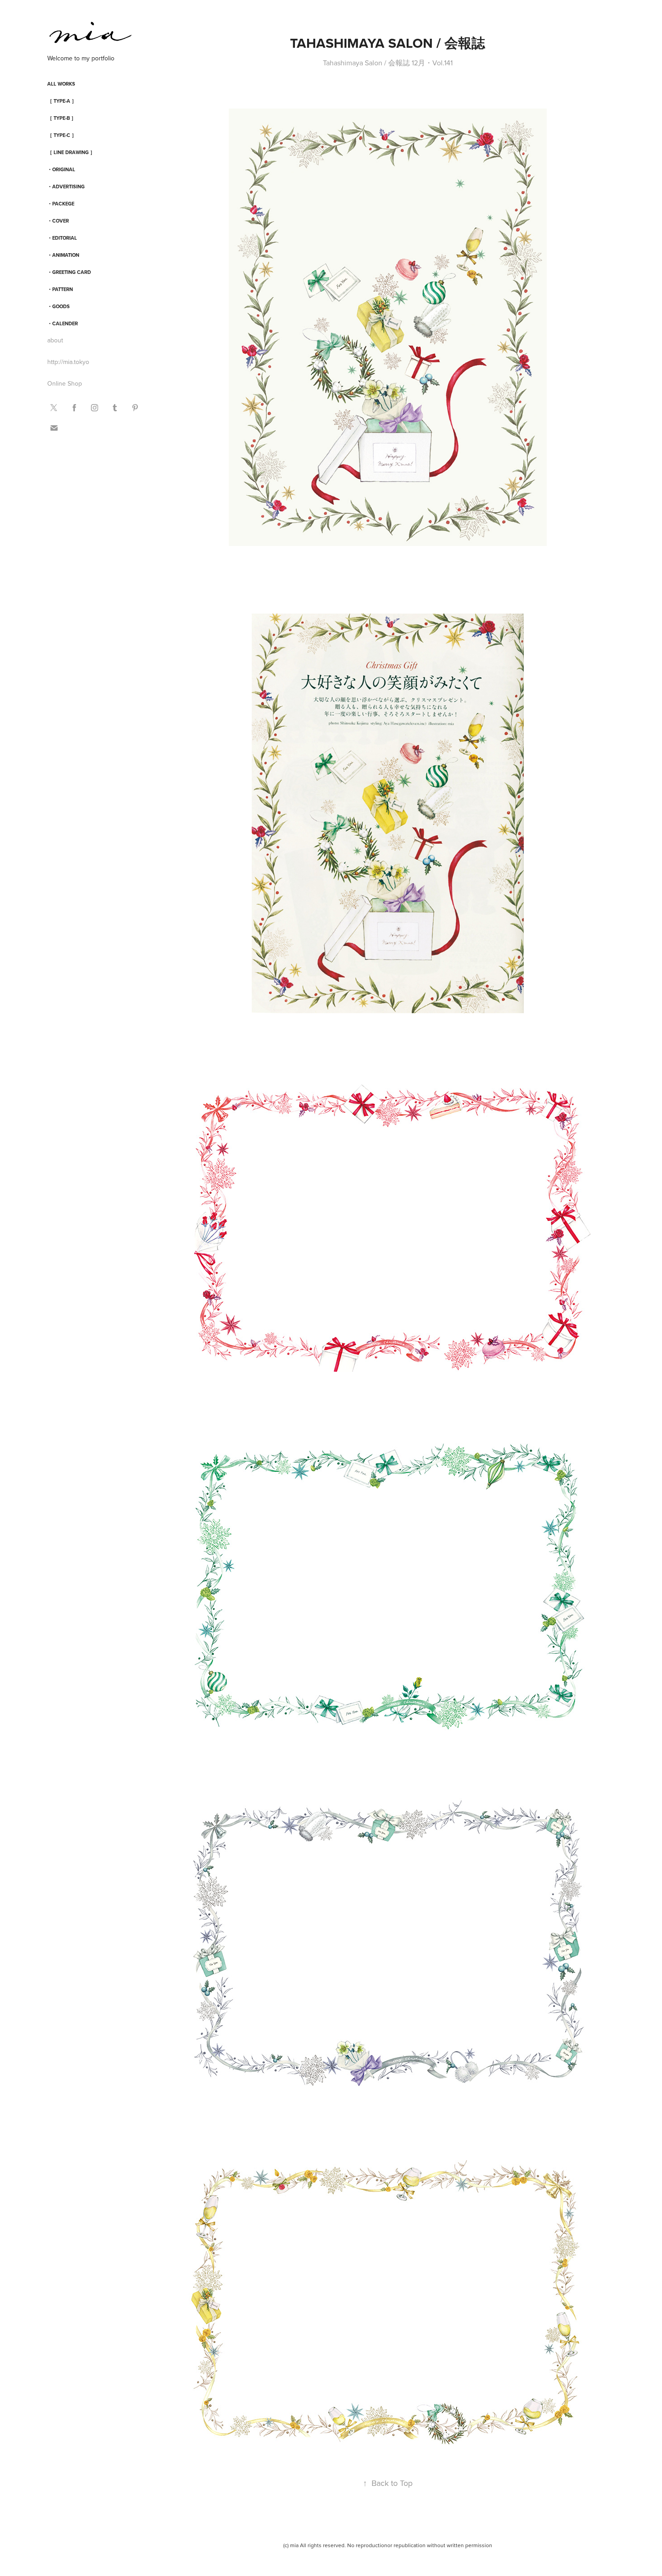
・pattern (60, 289)
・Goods (59, 306)
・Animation (63, 255)
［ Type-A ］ (62, 101)
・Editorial (62, 238)
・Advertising (66, 187)
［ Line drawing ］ (71, 152)
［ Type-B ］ (62, 118)
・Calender (63, 323)
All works (61, 84)
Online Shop (65, 383)
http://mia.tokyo (68, 362)
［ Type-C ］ (62, 135)
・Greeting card (69, 272)
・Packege (61, 204)
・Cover (58, 221)
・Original (61, 169)
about (55, 340)
